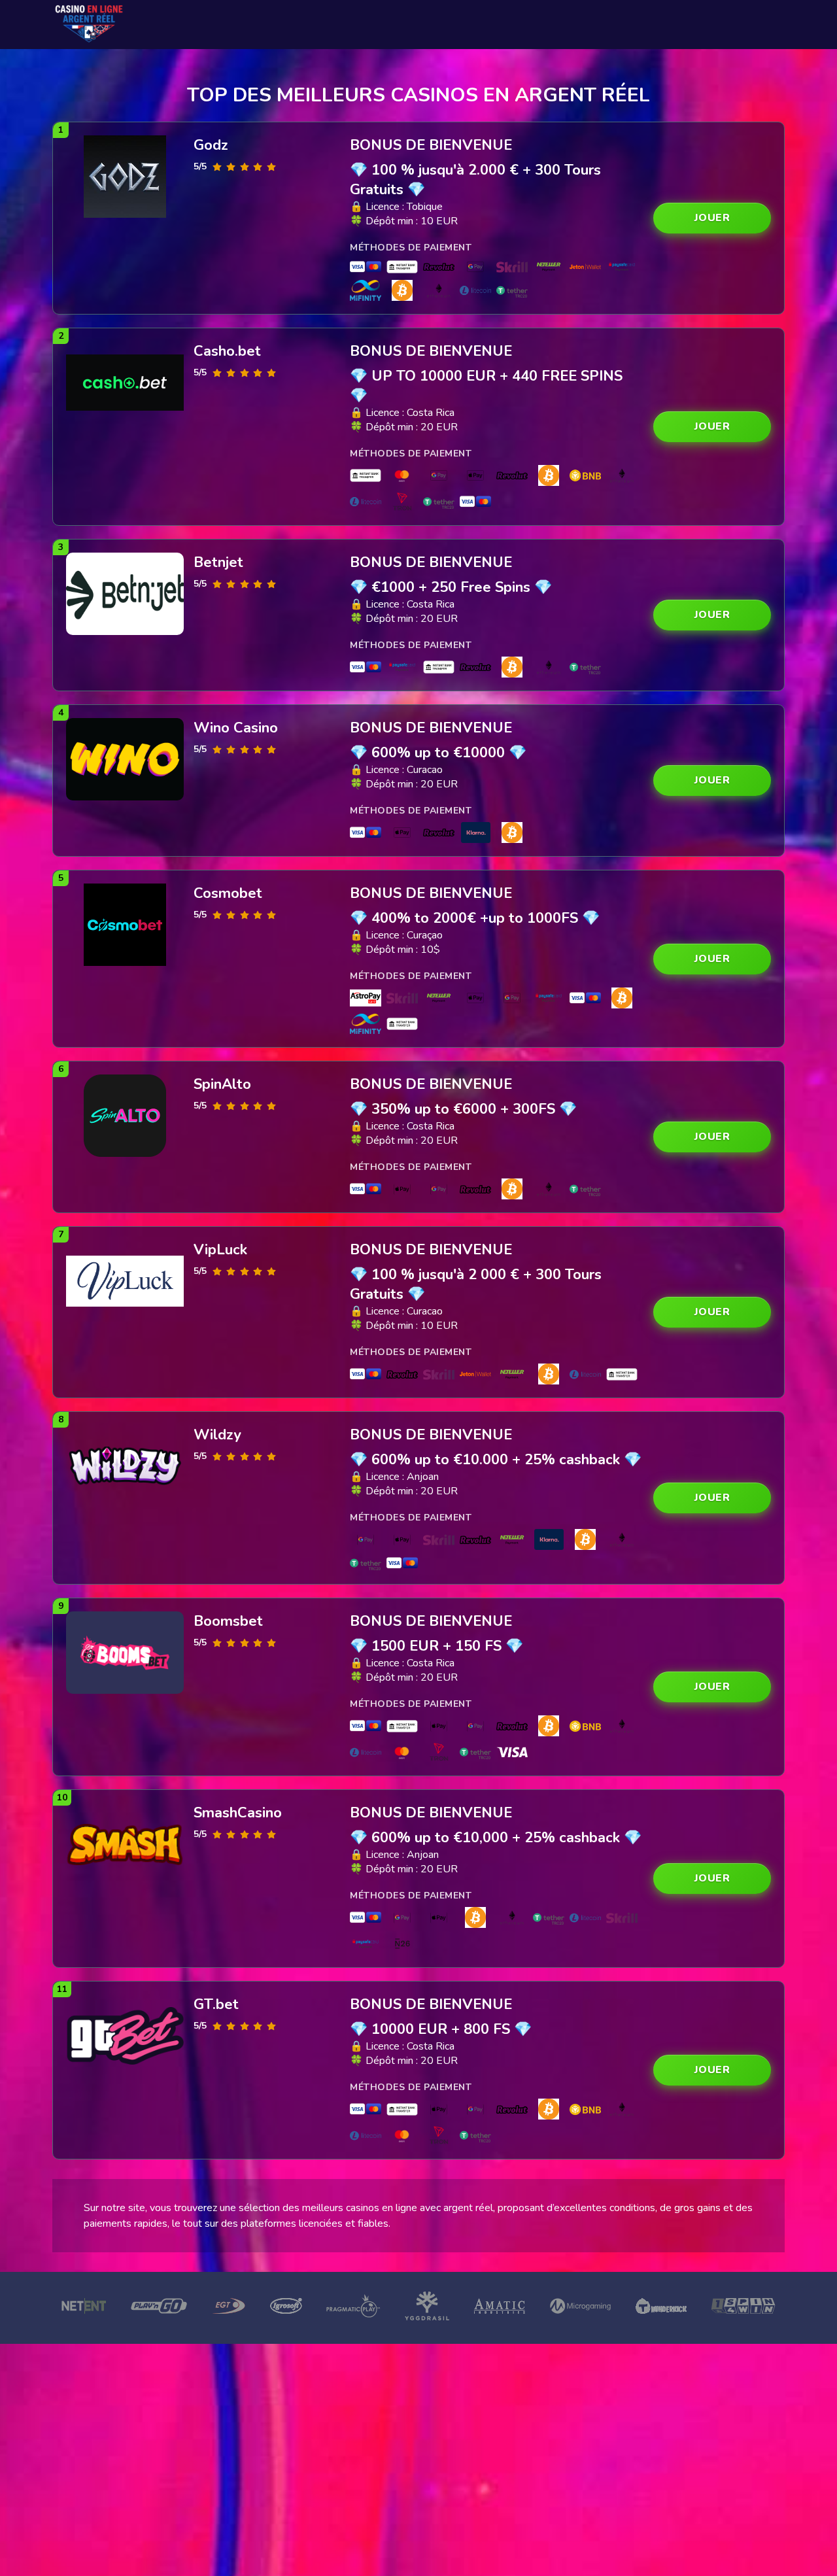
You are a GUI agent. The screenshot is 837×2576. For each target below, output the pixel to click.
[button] (712, 218)
